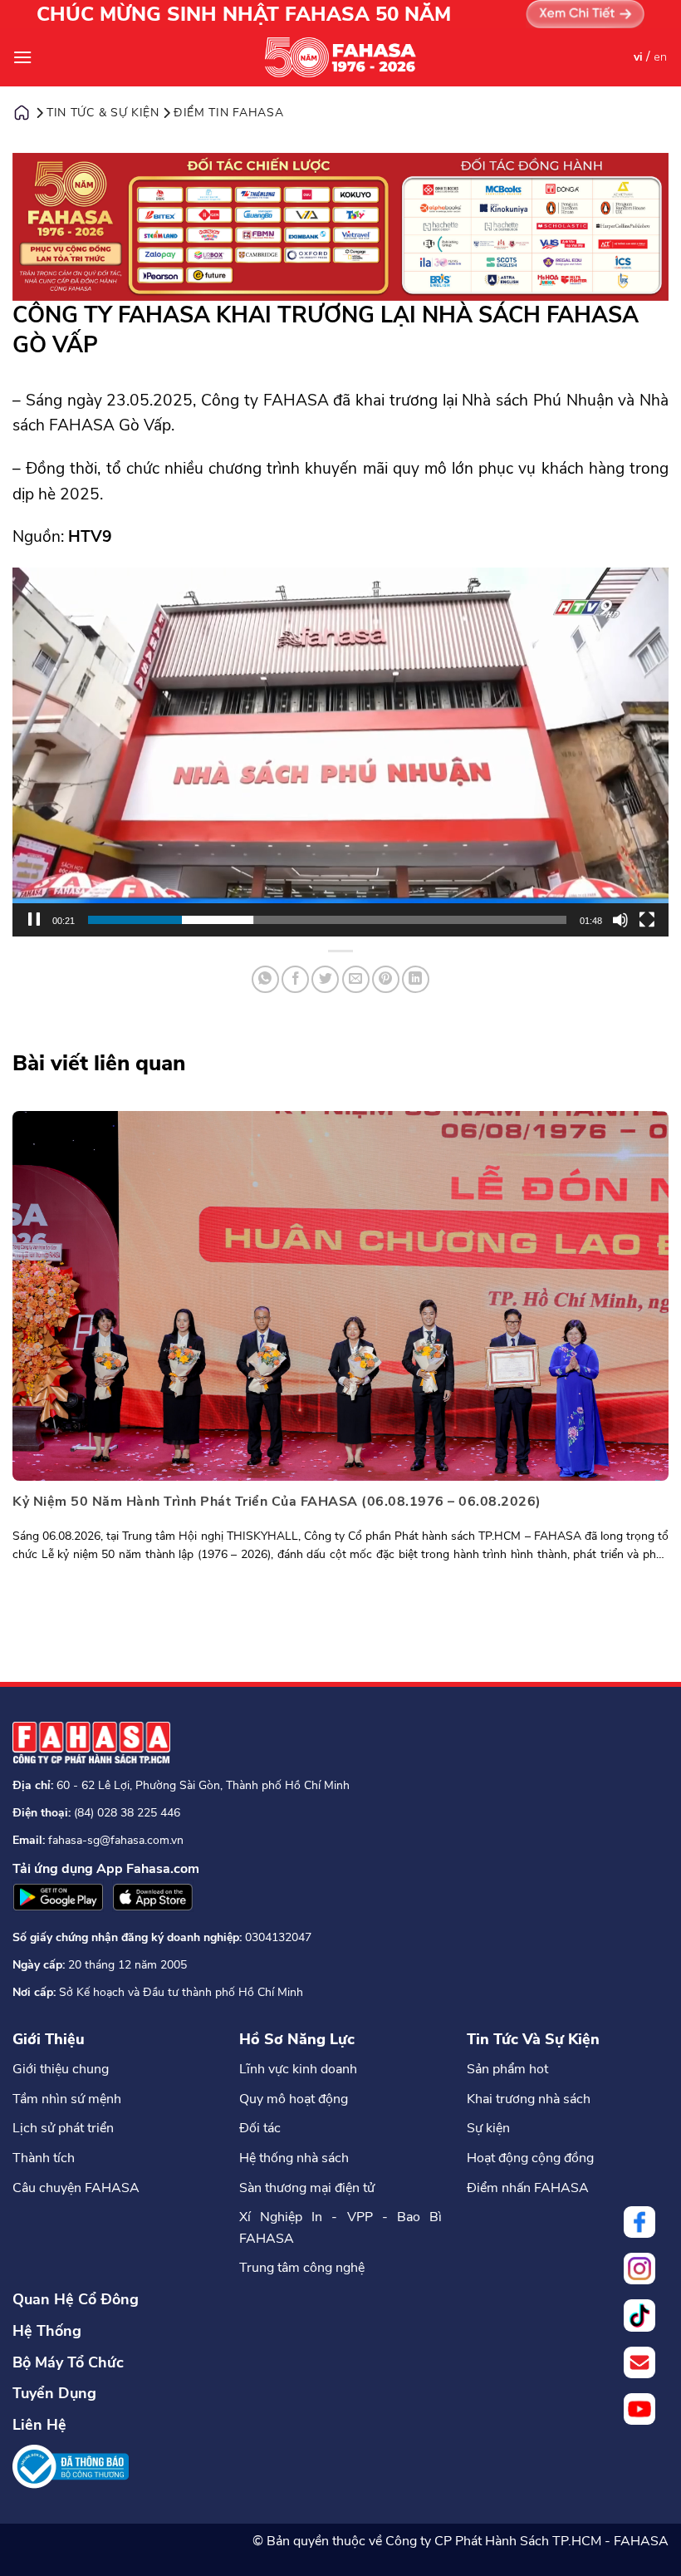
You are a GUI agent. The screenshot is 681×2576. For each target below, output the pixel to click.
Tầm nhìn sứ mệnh (67, 2099)
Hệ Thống (47, 2331)
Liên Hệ (39, 2425)
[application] (340, 752)
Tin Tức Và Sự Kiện (533, 2039)
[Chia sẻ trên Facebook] (295, 979)
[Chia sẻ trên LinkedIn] (416, 979)
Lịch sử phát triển (63, 2128)
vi (638, 57)
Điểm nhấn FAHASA (528, 2188)
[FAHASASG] (340, 57)
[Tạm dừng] (34, 920)
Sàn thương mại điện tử (307, 2188)
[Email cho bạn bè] (356, 979)
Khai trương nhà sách (529, 2099)
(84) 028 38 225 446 (127, 1813)
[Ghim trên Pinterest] (386, 979)
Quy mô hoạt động (294, 2099)
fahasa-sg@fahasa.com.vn (116, 1840)
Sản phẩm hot (507, 2069)
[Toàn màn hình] (647, 920)
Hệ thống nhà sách (294, 2158)
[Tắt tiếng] (620, 920)
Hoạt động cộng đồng (530, 2158)
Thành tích (44, 2158)
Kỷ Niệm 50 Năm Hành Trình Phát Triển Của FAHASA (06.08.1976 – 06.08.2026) (277, 1502)
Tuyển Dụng (54, 2393)
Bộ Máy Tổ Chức (68, 2362)
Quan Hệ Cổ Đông (76, 2299)
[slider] (327, 920)
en (660, 57)
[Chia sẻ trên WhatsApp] (265, 979)
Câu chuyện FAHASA (76, 2188)
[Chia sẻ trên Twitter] (325, 979)
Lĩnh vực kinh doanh (298, 2069)
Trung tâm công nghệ (302, 2268)
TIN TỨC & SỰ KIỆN (103, 113)
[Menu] (22, 57)
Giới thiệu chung (61, 2069)
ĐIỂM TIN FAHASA (229, 113)
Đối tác (260, 2128)
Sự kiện (488, 2128)
